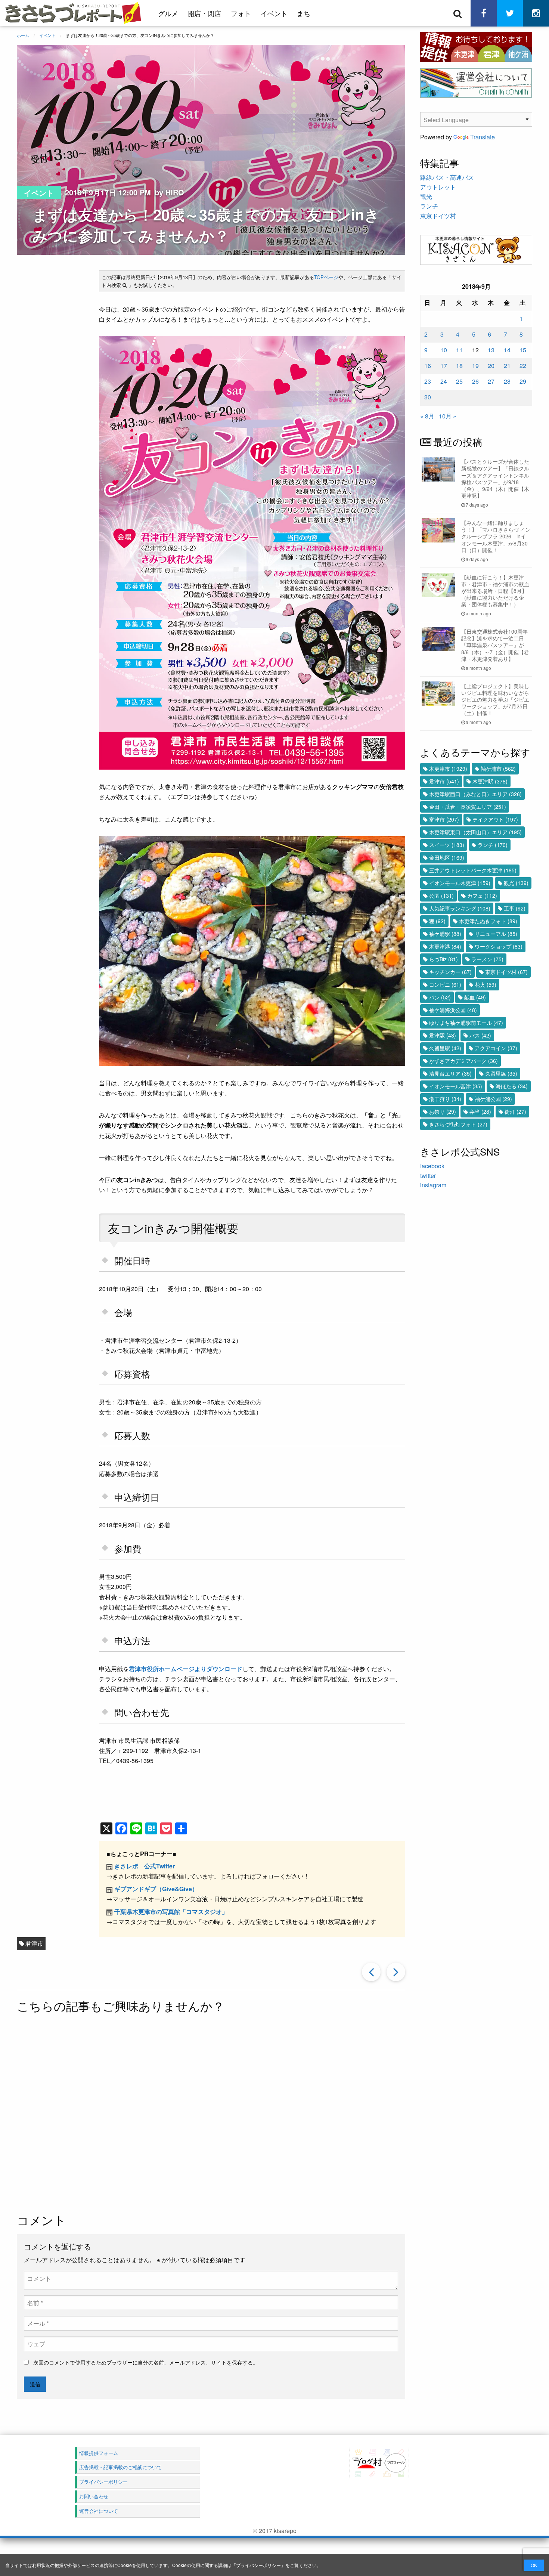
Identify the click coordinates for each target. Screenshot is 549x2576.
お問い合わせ (94, 2496)
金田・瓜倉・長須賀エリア (468, 807)
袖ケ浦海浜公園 (453, 1010)
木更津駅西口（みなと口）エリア (475, 794)
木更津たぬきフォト (488, 921)
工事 (515, 908)
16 (428, 366)
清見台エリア (450, 1073)
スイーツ (447, 845)
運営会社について (99, 2511)
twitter (428, 1176)
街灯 (515, 1111)
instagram (433, 1185)
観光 (426, 196)
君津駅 (443, 1035)
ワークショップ (499, 946)
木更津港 (445, 946)
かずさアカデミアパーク (463, 1061)
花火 (486, 984)
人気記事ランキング (460, 908)
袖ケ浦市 (498, 769)
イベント (274, 13)
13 (491, 350)
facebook (432, 1166)
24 (444, 381)
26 (475, 381)
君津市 (34, 1943)
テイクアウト (495, 819)
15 (523, 350)
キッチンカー (450, 972)
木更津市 (448, 769)
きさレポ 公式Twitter (145, 1866)
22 (523, 366)
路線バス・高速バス (447, 177)
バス (480, 1035)
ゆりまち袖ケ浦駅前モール (466, 1023)
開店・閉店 (204, 13)
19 (475, 366)
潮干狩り (445, 1099)
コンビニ (445, 984)
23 (428, 381)
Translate (483, 137)
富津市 (444, 819)
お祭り (443, 1111)
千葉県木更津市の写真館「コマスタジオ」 (171, 1912)
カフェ (482, 896)
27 (491, 381)
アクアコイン (496, 1048)
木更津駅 (490, 781)
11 (459, 350)
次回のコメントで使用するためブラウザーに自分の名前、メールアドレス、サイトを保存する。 (146, 2362)
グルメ (168, 13)
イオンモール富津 (456, 1086)
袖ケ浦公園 (493, 1099)
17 (444, 366)
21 (507, 366)
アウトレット (438, 187)
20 (491, 366)
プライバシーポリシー (258, 2565)
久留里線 (501, 1073)
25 (459, 381)
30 (428, 397)
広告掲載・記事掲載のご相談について (120, 2467)
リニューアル (496, 934)
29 (523, 381)
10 (444, 350)
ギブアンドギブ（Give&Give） (156, 1889)
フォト (241, 13)
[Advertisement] (211, 2114)
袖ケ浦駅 (445, 934)
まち (304, 13)
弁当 (480, 1111)
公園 (441, 896)
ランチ (429, 206)
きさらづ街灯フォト (458, 1124)
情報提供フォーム (99, 2453)
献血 (475, 997)
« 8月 (427, 416)
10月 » (448, 416)
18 (459, 366)
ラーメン (487, 959)
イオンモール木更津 (460, 883)
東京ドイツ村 (438, 216)
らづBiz (443, 959)
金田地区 (447, 857)
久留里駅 (445, 1048)
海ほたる (512, 1086)
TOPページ (326, 277)
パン (440, 997)
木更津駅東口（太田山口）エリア (475, 832)
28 (507, 381)
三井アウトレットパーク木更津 (473, 870)
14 (507, 350)
